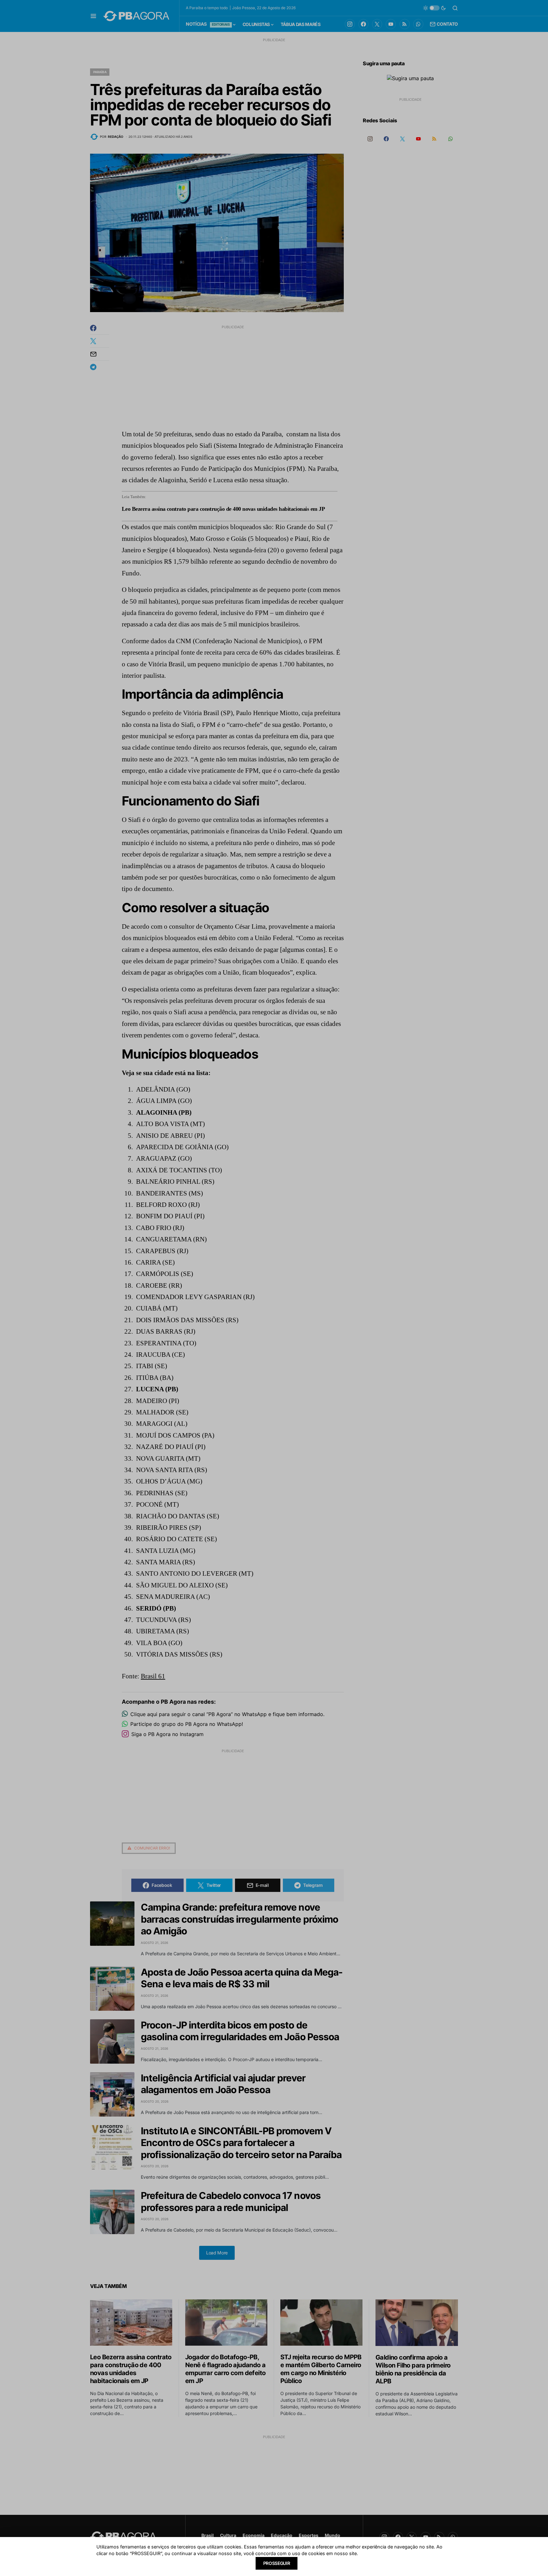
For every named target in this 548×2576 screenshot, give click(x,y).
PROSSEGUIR (277, 2563)
